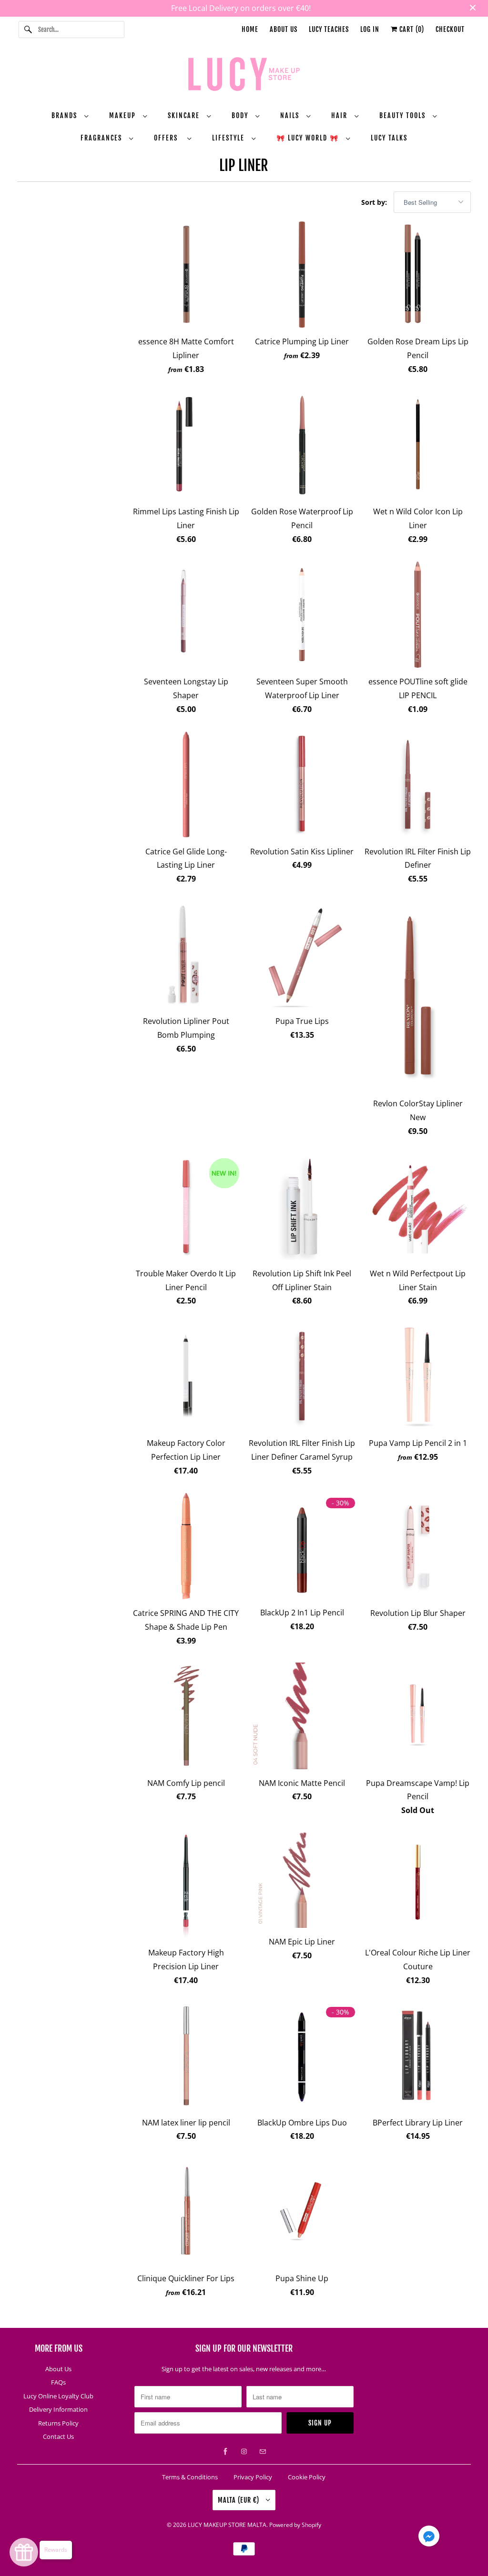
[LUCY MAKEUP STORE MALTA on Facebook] (225, 2452)
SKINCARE (185, 115)
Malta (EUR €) (239, 2500)
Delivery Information (58, 2409)
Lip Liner (244, 165)
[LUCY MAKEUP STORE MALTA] (244, 76)
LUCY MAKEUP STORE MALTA (227, 2525)
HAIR (341, 115)
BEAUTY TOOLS (404, 115)
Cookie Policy (307, 2477)
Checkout (450, 29)
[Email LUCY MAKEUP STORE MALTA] (263, 2452)
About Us (284, 29)
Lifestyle (229, 138)
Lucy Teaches (329, 29)
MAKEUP (124, 115)
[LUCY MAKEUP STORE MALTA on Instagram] (244, 2452)
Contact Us (58, 2436)
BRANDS (66, 115)
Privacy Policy (253, 2477)
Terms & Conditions (190, 2477)
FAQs (58, 2382)
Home (250, 29)
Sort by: (375, 202)
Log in (370, 29)
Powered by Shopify (295, 2525)
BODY (241, 115)
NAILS (291, 115)
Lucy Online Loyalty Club (58, 2396)
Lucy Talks (389, 138)
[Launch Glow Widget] (24, 2552)
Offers (168, 138)
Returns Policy (58, 2423)
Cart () (411, 29)
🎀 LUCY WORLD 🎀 (309, 138)
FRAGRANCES (102, 138)
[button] (429, 2538)
